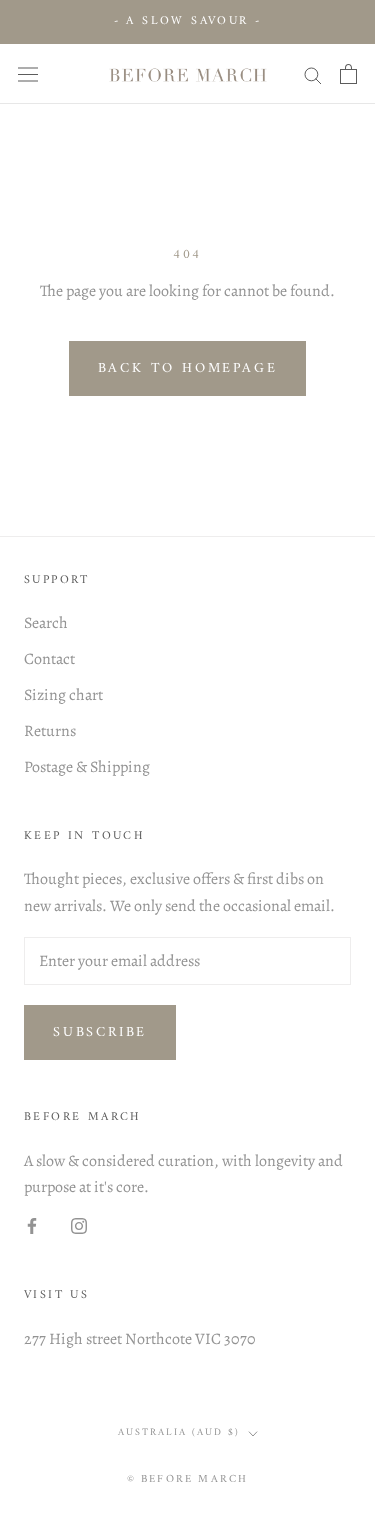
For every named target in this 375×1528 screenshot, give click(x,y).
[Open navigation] (28, 73)
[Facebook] (32, 1225)
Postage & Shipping (87, 767)
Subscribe (100, 1032)
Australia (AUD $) (179, 1432)
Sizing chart (63, 695)
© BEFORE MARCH (188, 1479)
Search (46, 623)
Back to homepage (188, 368)
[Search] (313, 74)
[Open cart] (348, 74)
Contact (49, 659)
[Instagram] (79, 1225)
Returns (50, 731)
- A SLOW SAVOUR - (188, 21)
